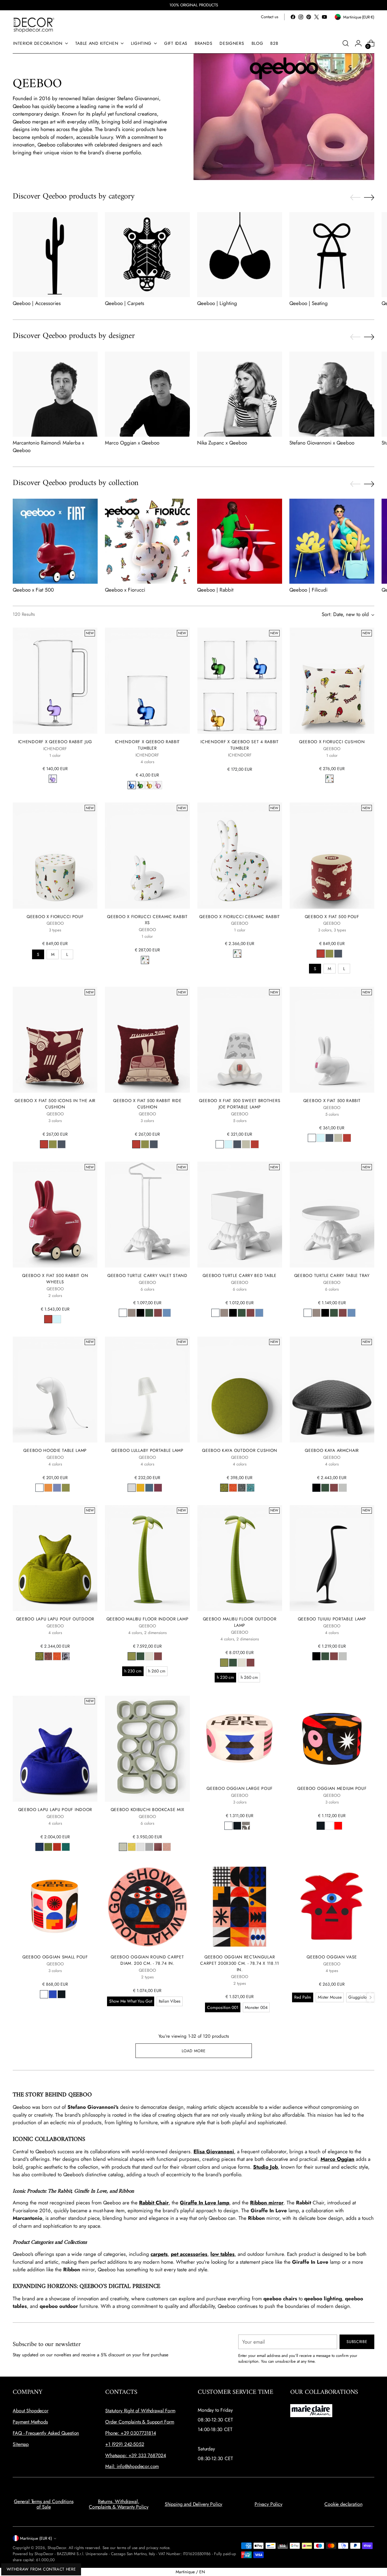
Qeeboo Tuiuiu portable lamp (332, 1619)
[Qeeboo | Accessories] (55, 255)
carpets (159, 2254)
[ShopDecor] (34, 25)
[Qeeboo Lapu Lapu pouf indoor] (55, 1749)
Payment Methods (30, 2422)
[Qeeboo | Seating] (332, 255)
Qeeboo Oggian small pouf (55, 1957)
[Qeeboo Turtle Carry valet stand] (147, 1215)
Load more (194, 2051)
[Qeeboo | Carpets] (147, 255)
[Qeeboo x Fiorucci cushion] (332, 681)
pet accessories (189, 2254)
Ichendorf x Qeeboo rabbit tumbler (147, 745)
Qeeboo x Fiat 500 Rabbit (332, 1101)
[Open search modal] (346, 43)
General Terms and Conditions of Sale (44, 2504)
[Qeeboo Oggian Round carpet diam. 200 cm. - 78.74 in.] (147, 1907)
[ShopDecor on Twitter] (317, 17)
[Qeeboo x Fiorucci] (147, 541)
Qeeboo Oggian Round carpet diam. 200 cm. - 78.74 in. (147, 1960)
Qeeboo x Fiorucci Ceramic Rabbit (239, 917)
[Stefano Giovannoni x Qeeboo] (332, 394)
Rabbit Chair (154, 2203)
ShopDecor (57, 2548)
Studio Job (265, 2167)
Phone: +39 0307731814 (131, 2433)
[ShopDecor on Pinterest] (309, 17)
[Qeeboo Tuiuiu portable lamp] (332, 1558)
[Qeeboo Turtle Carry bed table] (240, 1215)
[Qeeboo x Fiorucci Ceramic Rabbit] (240, 855)
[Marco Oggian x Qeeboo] (147, 394)
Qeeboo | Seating (309, 303)
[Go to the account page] (358, 43)
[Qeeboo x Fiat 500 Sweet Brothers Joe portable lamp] (240, 1040)
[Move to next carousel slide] (369, 197)
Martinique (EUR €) (36, 2538)
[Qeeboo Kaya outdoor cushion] (240, 1390)
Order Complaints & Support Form (140, 2422)
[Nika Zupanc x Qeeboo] (240, 394)
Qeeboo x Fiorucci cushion (332, 742)
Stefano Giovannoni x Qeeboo (322, 443)
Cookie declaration (343, 2504)
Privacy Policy (268, 2504)
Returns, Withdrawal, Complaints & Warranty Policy (119, 2504)
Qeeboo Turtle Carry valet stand (147, 1275)
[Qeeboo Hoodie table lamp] (55, 1390)
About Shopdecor (31, 2411)
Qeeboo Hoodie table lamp (55, 1450)
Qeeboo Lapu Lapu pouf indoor (55, 1810)
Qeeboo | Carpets (125, 303)
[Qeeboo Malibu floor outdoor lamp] (240, 1558)
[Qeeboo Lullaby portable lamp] (147, 1390)
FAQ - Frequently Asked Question (46, 2433)
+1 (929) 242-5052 (125, 2444)
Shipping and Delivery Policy (194, 2504)
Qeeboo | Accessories (37, 303)
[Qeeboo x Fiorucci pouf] (55, 855)
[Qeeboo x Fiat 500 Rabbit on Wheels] (55, 1215)
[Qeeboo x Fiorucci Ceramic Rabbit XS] (147, 855)
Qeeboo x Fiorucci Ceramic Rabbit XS (147, 920)
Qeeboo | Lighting (217, 303)
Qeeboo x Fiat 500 (33, 590)
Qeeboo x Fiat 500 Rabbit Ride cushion (147, 1104)
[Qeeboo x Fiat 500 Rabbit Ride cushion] (147, 1040)
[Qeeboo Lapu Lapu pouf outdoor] (55, 1558)
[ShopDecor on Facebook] (293, 17)
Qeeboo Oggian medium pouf (332, 1788)
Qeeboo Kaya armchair (332, 1450)
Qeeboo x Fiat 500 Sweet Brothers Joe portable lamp (240, 1104)
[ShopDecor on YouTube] (324, 17)
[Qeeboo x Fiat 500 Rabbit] (332, 1040)
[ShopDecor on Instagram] (301, 17)
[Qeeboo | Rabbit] (240, 541)
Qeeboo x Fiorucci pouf (55, 917)
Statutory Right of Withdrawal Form (140, 2411)
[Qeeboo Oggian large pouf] (240, 1738)
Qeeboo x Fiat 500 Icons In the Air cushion (55, 1104)
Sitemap (21, 2444)
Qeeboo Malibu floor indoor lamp (148, 1619)
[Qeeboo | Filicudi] (332, 541)
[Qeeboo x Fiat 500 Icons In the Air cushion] (55, 1040)
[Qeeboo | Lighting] (240, 255)
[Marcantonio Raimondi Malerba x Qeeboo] (55, 394)
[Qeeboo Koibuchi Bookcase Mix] (147, 1749)
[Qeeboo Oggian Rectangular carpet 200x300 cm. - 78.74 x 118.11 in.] (240, 1907)
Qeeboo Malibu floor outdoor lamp (240, 1622)
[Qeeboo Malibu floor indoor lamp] (147, 1558)
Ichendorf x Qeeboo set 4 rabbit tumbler (240, 745)
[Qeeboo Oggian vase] (332, 1907)
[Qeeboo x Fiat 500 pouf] (332, 855)
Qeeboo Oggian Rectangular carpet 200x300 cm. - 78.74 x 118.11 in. (239, 1963)
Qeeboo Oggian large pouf (240, 1788)
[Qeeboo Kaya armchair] (332, 1390)
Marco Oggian (337, 2159)
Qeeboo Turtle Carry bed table (239, 1275)
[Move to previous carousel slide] (355, 198)
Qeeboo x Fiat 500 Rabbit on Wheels (55, 1279)
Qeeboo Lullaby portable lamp (147, 1450)
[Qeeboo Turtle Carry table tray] (332, 1215)
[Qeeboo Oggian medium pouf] (332, 1738)
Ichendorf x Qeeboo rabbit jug (55, 742)
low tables (223, 2254)
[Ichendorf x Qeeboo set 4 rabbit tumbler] (240, 681)
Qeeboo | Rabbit (215, 590)
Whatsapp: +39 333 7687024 (136, 2455)
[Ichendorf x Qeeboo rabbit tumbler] (147, 681)
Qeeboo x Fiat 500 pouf (332, 917)
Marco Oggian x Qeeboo (132, 443)
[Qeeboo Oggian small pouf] (55, 1907)
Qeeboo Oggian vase (332, 1957)
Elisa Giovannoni (214, 2151)
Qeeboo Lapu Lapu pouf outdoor (55, 1619)
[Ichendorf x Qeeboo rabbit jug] (55, 681)
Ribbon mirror (267, 2203)
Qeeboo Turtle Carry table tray (332, 1275)
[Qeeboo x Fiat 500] (55, 541)
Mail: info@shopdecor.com (132, 2466)
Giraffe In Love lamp (205, 2203)
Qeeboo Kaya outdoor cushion (240, 1450)
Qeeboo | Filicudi (308, 590)
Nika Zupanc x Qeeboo (222, 443)
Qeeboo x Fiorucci (125, 590)
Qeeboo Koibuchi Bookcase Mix (148, 1810)
